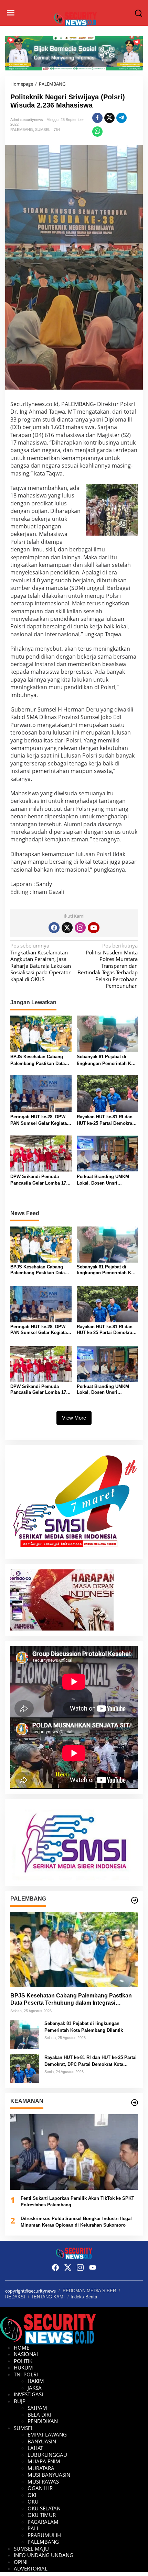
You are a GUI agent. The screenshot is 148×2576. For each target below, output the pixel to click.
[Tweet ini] (109, 118)
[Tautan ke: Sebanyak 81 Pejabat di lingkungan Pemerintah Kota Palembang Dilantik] (25, 2034)
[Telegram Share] (121, 118)
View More (74, 1418)
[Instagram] (80, 928)
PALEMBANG (22, 130)
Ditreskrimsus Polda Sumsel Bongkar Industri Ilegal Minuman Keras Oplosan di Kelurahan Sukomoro (76, 2222)
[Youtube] (94, 928)
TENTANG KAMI (48, 2297)
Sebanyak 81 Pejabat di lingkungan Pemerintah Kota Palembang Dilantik (107, 1060)
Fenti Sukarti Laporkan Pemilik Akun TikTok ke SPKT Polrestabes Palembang (77, 2202)
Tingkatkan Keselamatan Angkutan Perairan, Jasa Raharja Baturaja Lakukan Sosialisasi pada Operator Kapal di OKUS (41, 962)
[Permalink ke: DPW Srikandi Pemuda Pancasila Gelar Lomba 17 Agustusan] (41, 1153)
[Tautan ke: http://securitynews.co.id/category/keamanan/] (135, 2103)
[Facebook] (54, 928)
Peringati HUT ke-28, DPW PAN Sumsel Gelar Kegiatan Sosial (40, 1121)
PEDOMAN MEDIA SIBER (89, 2291)
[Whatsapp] (97, 132)
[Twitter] (67, 928)
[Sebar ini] (97, 118)
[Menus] (11, 13)
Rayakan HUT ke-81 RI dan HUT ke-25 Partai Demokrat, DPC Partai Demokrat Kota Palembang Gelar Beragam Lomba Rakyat (106, 1121)
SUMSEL (43, 130)
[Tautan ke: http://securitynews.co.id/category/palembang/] (135, 1900)
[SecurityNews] (76, 18)
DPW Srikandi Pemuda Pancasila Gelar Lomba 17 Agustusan (38, 1180)
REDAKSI (15, 2297)
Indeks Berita (84, 2297)
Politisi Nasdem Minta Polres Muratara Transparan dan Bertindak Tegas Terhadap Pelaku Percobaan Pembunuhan (108, 966)
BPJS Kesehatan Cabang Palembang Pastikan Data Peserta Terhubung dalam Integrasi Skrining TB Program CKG (38, 1060)
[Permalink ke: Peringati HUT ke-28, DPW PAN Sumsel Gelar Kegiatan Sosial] (41, 1093)
